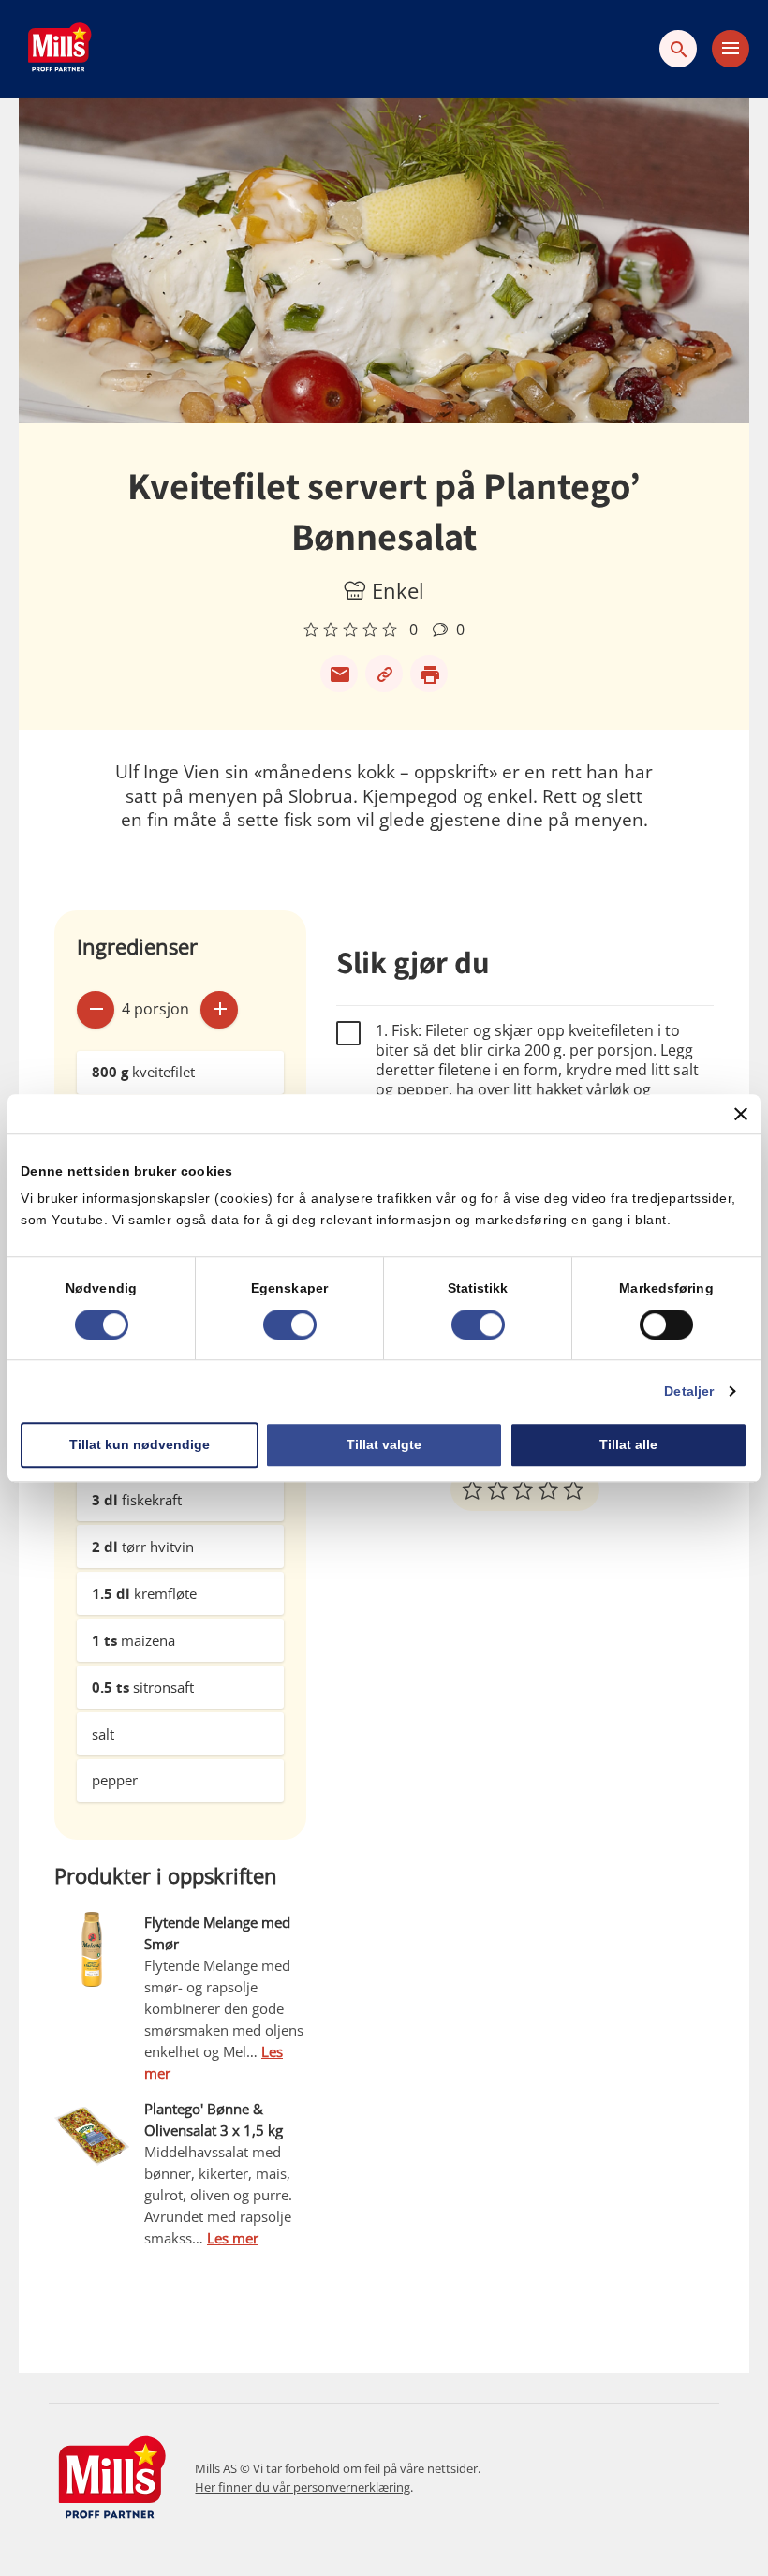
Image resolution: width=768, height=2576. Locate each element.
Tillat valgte (384, 1444)
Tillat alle (628, 1444)
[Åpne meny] (731, 49)
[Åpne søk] (678, 49)
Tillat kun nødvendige (140, 1444)
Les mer (233, 2238)
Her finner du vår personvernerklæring (303, 2487)
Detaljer (689, 1391)
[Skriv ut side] (429, 674)
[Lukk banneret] (741, 1114)
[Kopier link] (384, 674)
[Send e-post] (339, 674)
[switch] (290, 1325)
